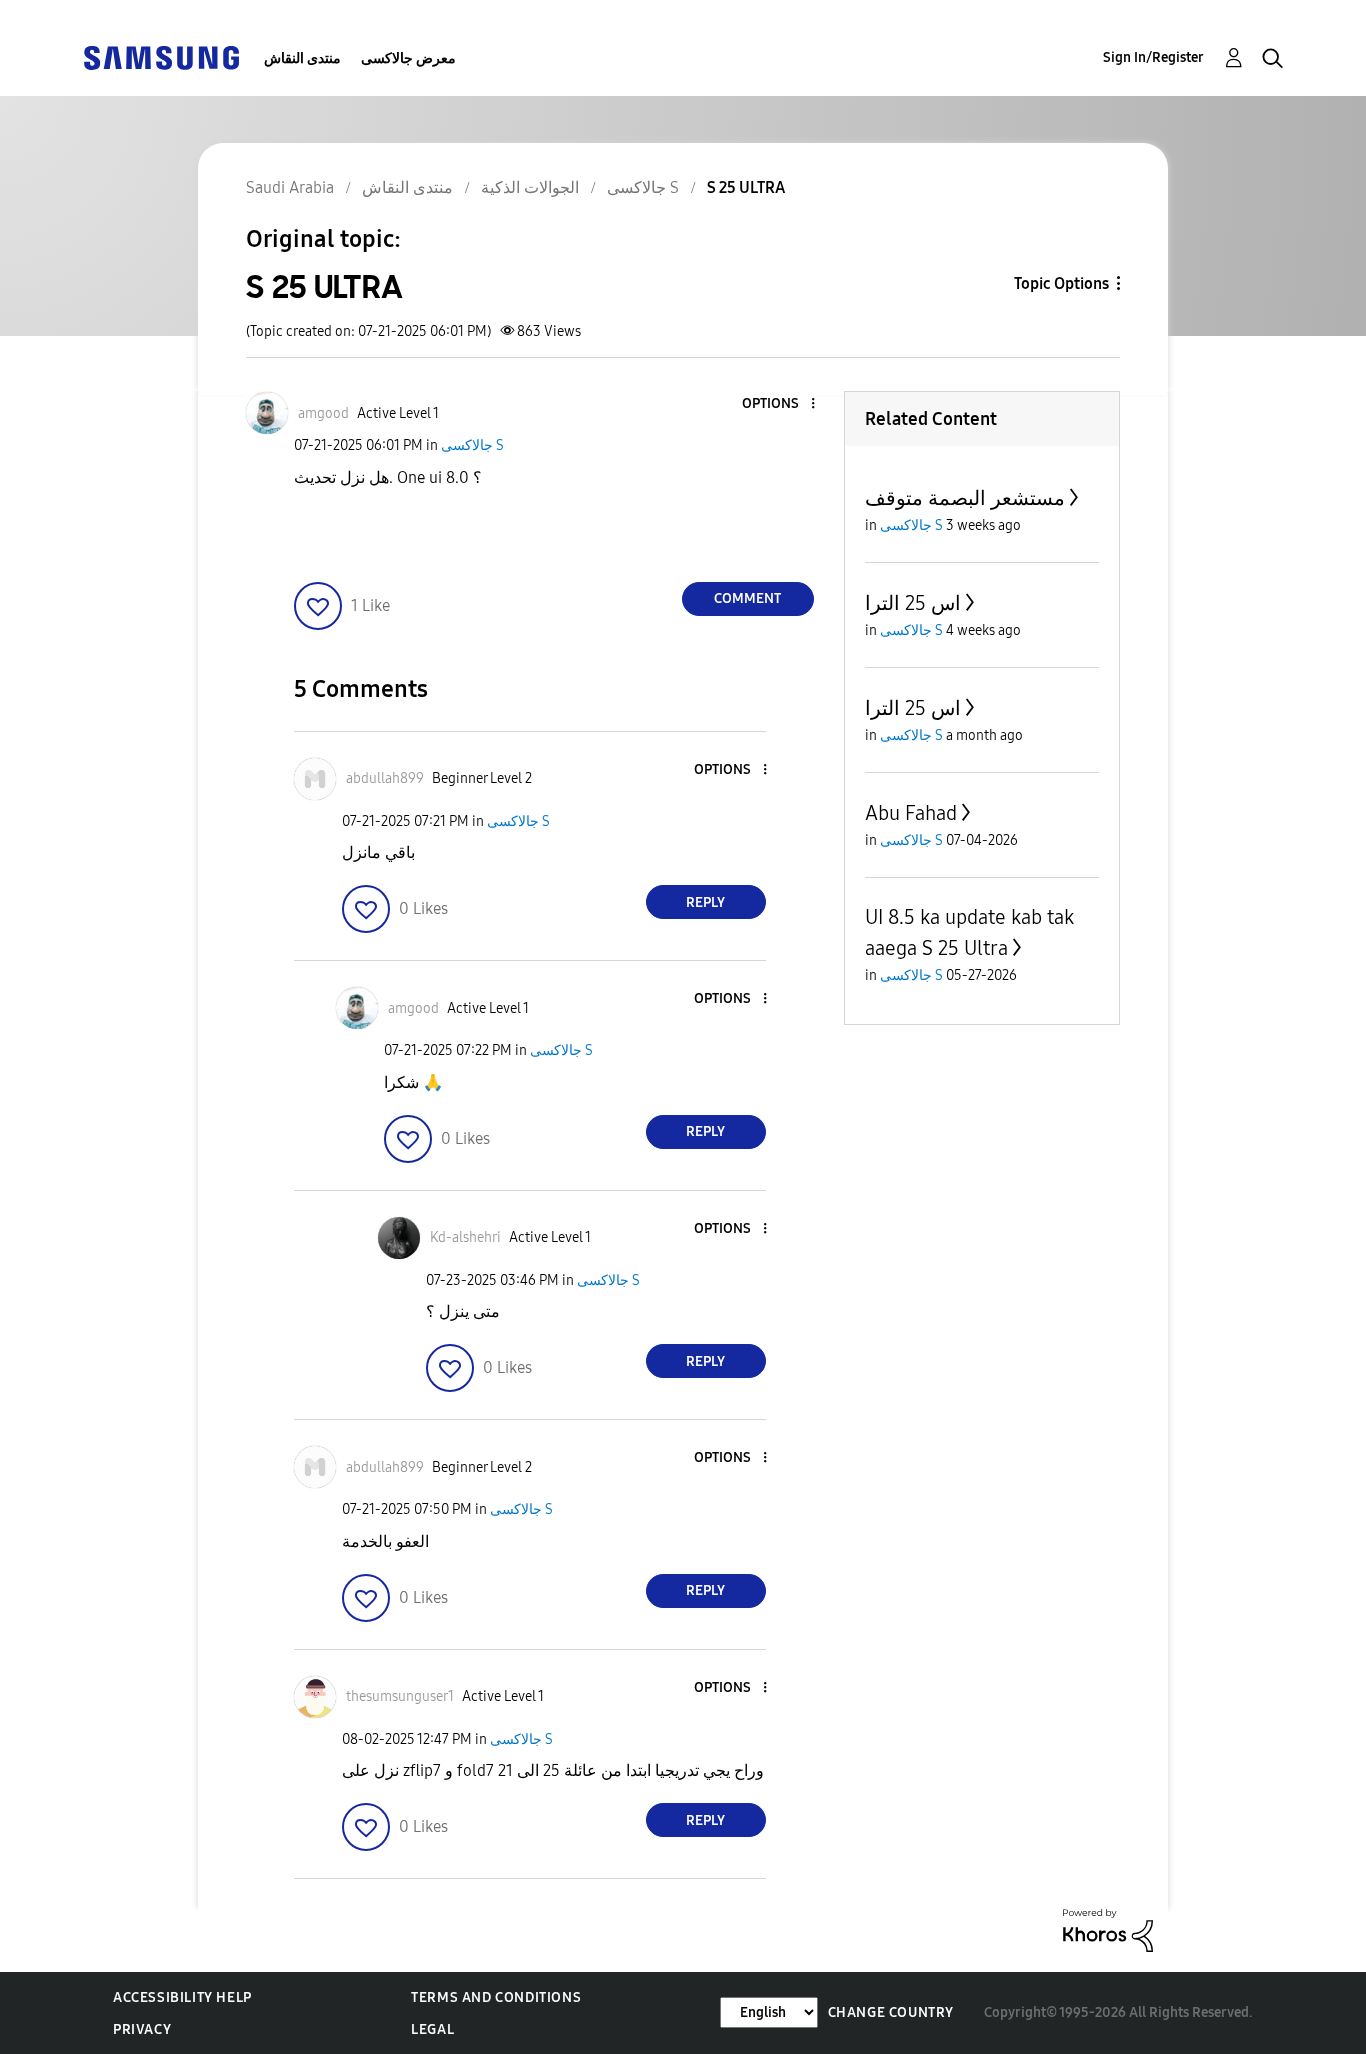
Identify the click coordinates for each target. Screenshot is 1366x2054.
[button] (779, 404)
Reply (705, 902)
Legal (432, 2029)
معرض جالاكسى (408, 58)
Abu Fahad (911, 813)
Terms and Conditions (496, 1997)
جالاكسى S (472, 445)
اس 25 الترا (913, 603)
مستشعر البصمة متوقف (965, 498)
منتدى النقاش (302, 58)
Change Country (891, 2012)
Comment (747, 598)
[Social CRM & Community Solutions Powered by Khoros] (1108, 1929)
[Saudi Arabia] (161, 56)
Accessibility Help (182, 1997)
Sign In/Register (1153, 57)
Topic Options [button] (1061, 283)
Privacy (142, 2029)
